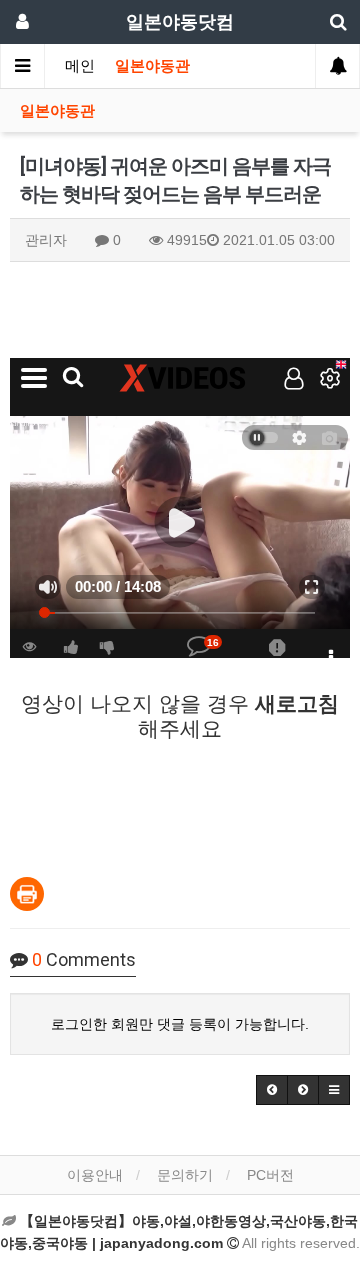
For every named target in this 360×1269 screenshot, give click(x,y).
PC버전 (270, 1175)
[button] (272, 1090)
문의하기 (185, 1175)
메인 (80, 66)
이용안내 (95, 1175)
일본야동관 (152, 66)
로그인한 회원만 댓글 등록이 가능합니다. (180, 1024)
